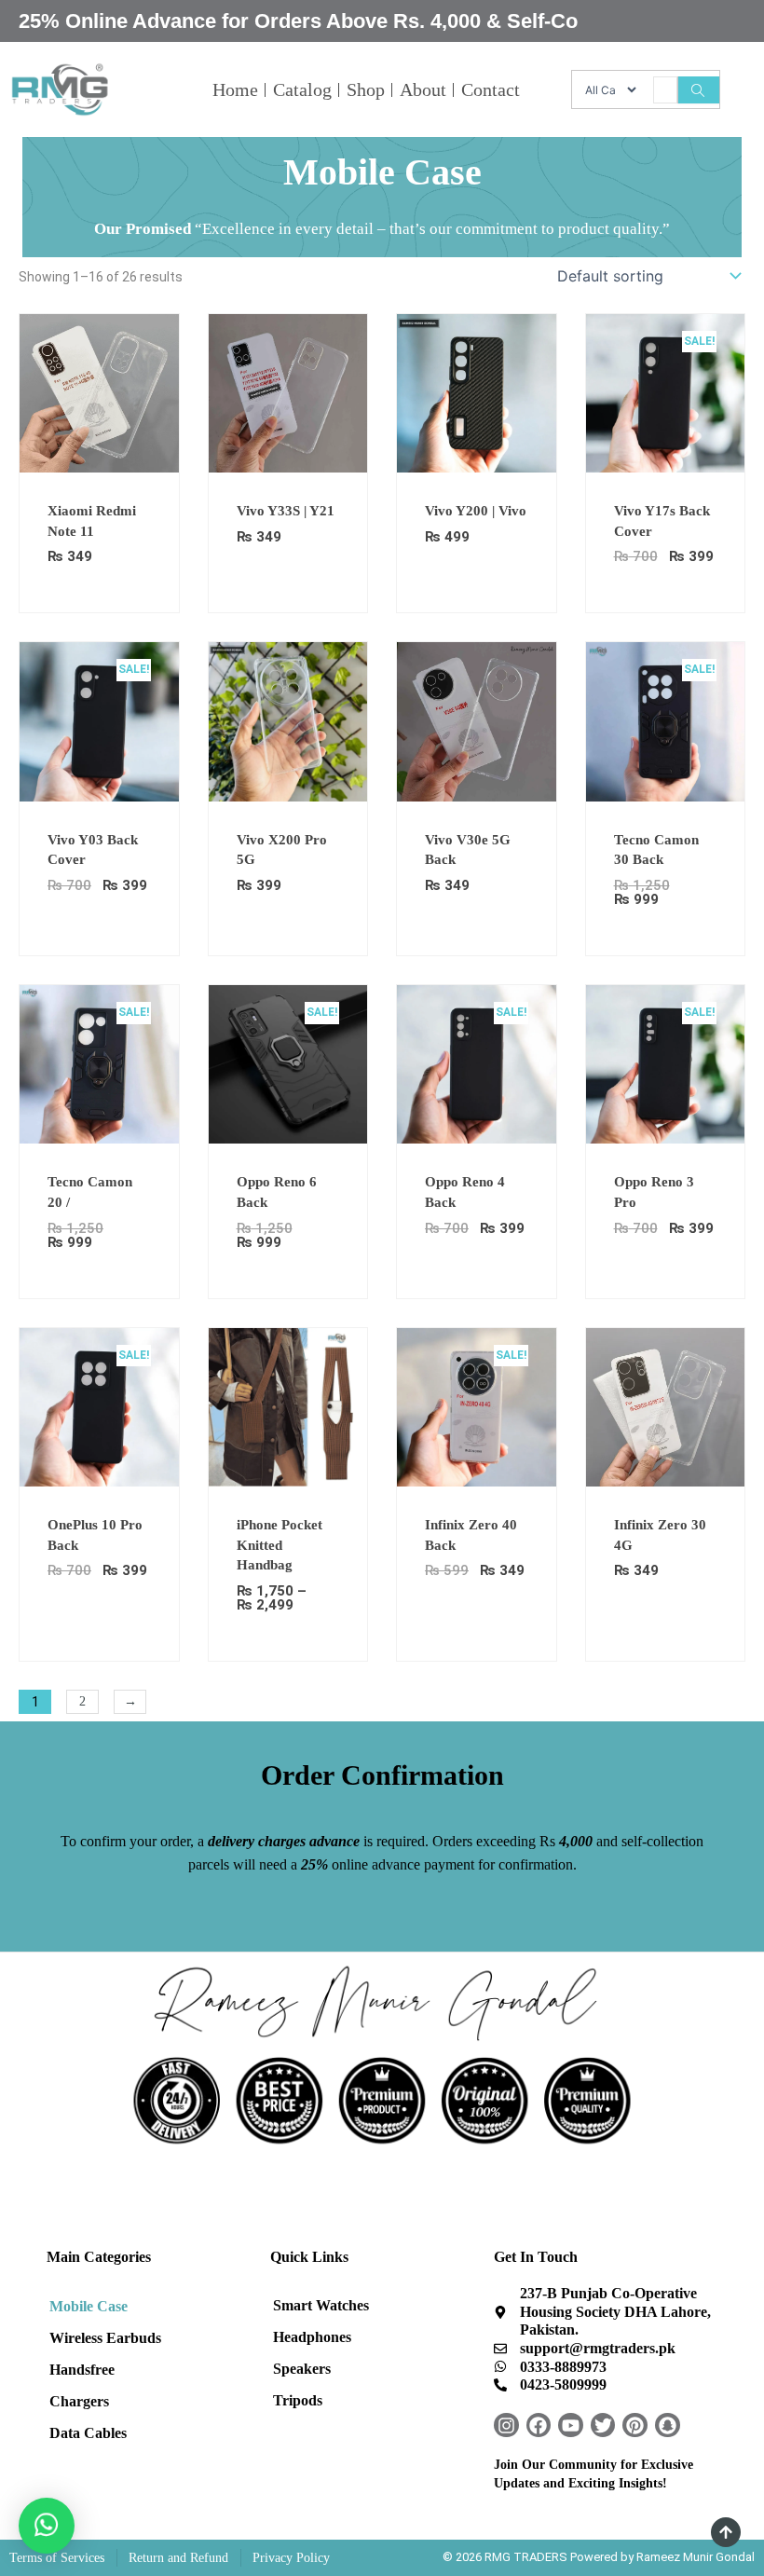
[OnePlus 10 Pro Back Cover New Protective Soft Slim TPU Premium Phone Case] (99, 1406)
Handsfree (82, 2370)
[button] (47, 2526)
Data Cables (88, 2433)
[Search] (698, 90)
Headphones (312, 2337)
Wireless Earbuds (105, 2338)
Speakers (302, 2369)
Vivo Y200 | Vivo (476, 511)
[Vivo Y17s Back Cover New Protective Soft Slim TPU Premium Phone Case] (666, 392)
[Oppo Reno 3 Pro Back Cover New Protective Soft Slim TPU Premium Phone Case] (666, 1063)
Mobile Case (89, 2306)
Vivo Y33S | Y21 (286, 511)
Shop (366, 89)
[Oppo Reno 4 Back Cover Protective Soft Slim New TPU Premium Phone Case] (477, 1063)
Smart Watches (321, 2305)
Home (235, 89)
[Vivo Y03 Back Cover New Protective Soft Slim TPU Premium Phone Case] (99, 720)
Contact (491, 89)
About (423, 89)
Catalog (302, 89)
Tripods (298, 2400)
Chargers (79, 2401)
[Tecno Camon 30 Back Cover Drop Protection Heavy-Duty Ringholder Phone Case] (666, 720)
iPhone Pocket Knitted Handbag (280, 1545)
